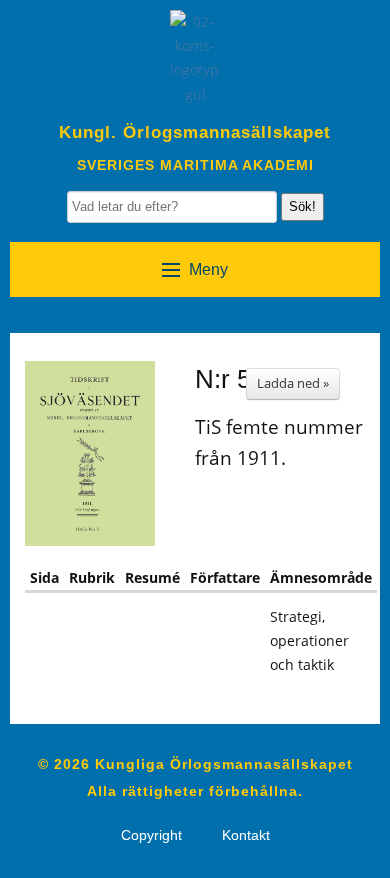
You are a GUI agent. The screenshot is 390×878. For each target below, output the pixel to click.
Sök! (302, 206)
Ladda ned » (293, 383)
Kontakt (246, 835)
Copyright (151, 835)
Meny (208, 269)
